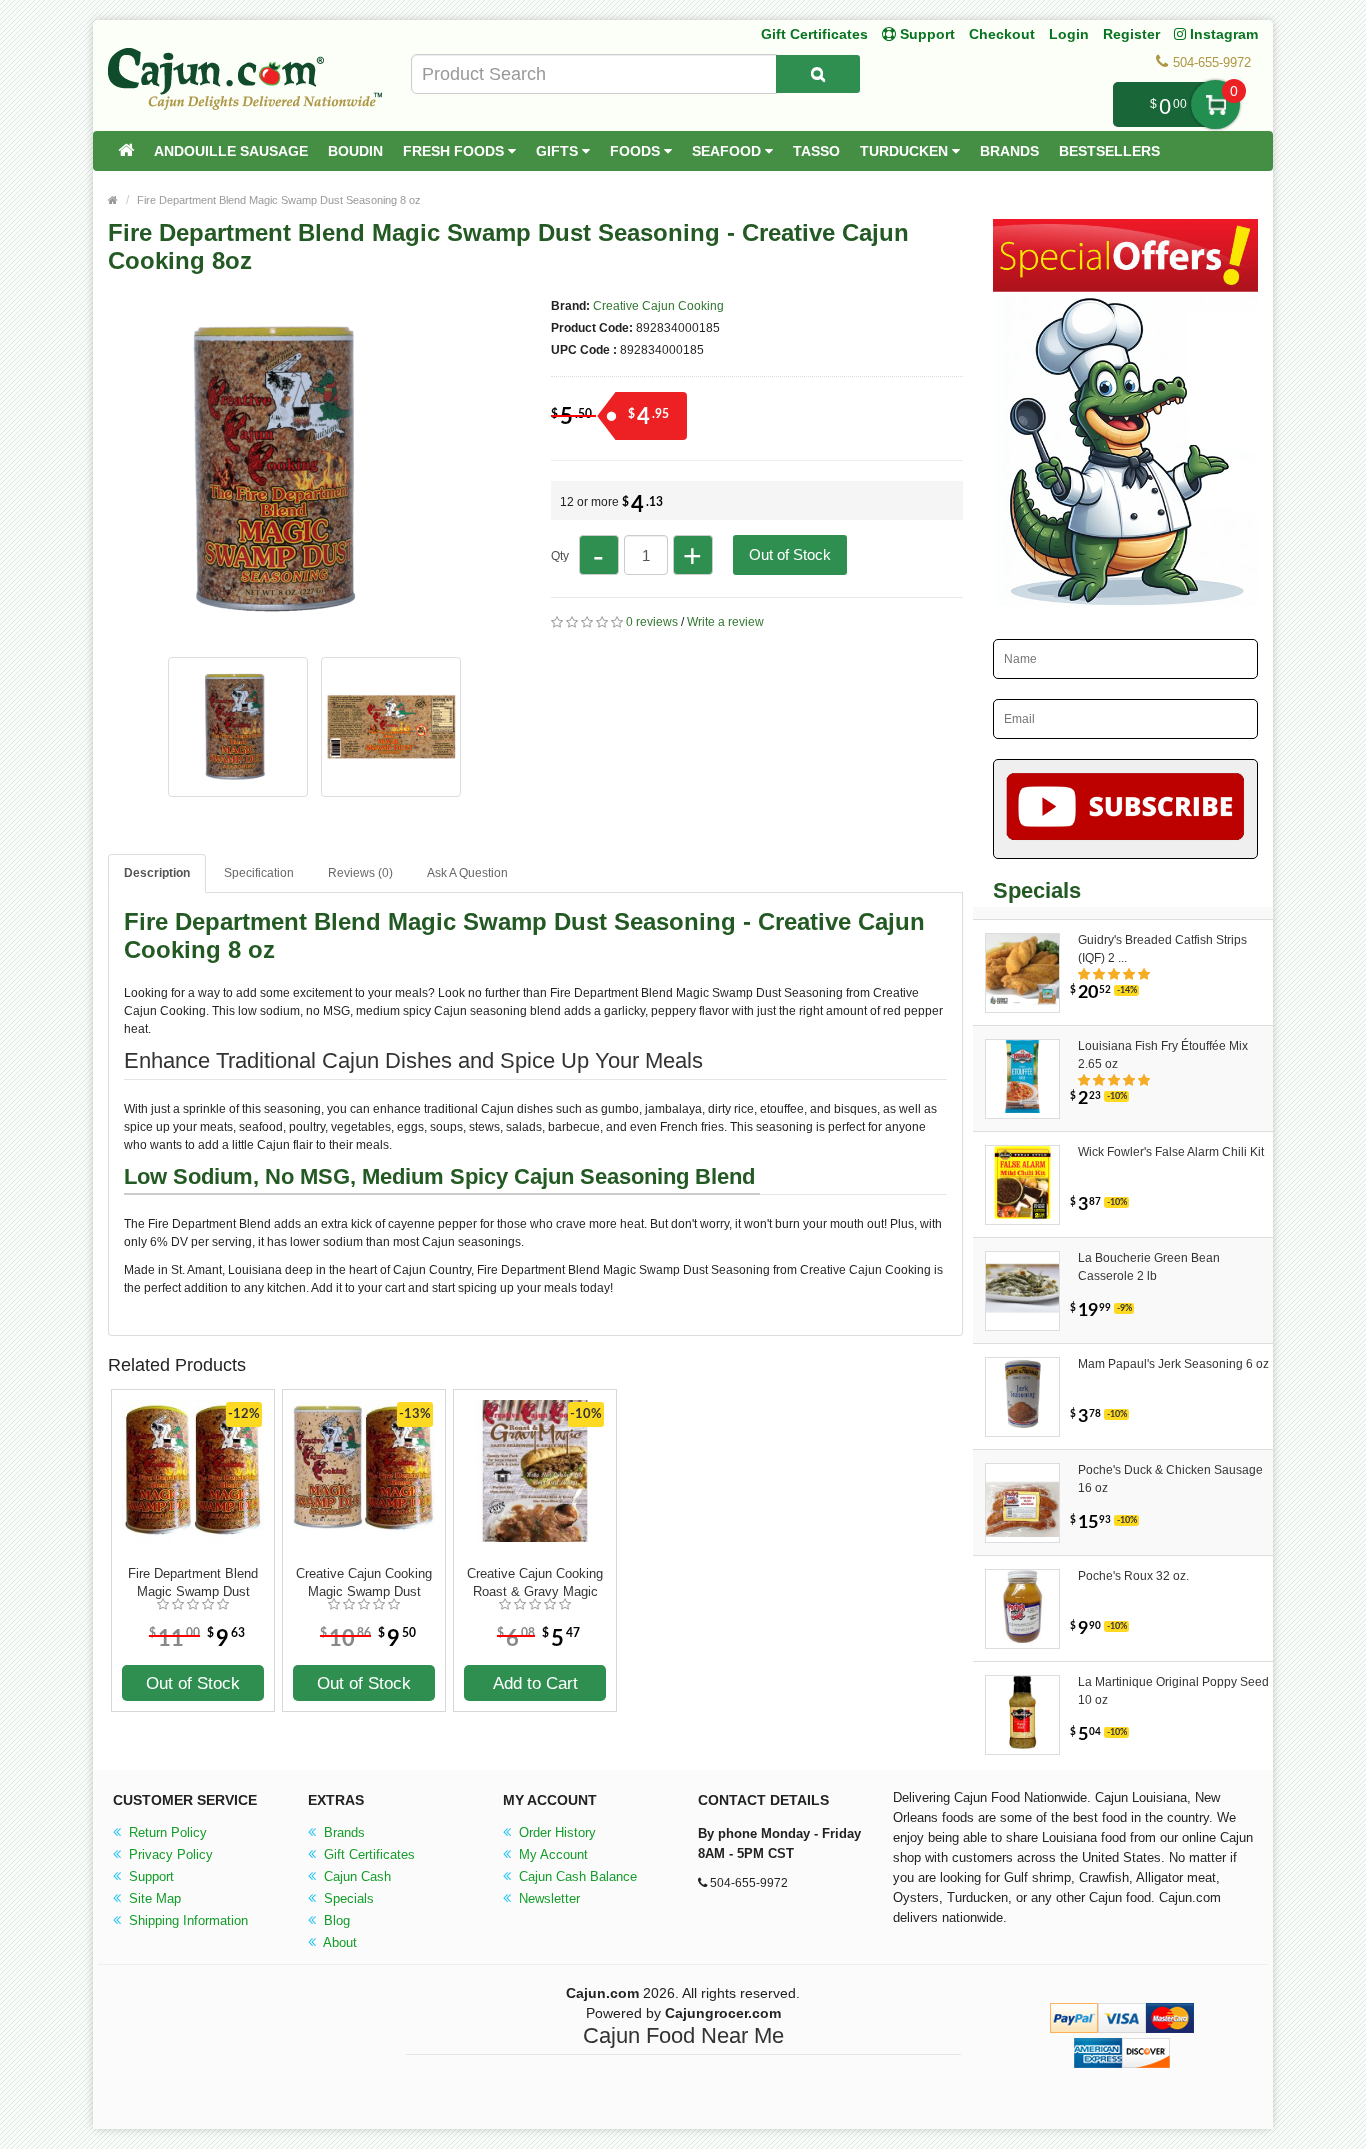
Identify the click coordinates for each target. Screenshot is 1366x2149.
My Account (551, 1854)
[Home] (126, 151)
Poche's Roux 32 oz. (1133, 1576)
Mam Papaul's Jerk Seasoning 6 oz (1173, 1364)
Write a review (725, 622)
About (338, 1942)
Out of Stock (790, 554)
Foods (637, 151)
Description (157, 873)
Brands (1009, 151)
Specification (259, 873)
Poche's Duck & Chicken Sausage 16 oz (1170, 1479)
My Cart (1215, 104)
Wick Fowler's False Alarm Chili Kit (1171, 1152)
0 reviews (652, 622)
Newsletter (547, 1898)
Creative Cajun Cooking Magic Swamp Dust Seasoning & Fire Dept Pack (364, 1583)
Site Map (153, 1898)
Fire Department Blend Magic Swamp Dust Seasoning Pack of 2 (193, 1583)
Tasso (816, 151)
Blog (335, 1920)
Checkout (1002, 34)
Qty (560, 556)
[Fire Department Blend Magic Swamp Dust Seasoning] (283, 636)
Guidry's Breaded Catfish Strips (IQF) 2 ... (1162, 949)
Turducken (906, 151)
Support (149, 1876)
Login (1069, 34)
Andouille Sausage (231, 151)
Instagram (1222, 34)
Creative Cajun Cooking (658, 306)
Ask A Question (467, 873)
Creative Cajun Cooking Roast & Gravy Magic (535, 1582)
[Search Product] (818, 74)
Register (1131, 34)
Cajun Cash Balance (576, 1876)
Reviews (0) (360, 873)
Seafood (728, 151)
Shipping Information (186, 1920)
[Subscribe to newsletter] (1125, 809)
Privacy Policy (169, 1854)
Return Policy (166, 1832)
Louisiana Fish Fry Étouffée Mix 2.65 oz (1163, 1055)
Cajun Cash (355, 1876)
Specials (347, 1898)
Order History (555, 1832)
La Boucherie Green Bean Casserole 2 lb (1149, 1267)
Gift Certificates (814, 34)
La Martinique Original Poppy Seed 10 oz (1173, 1691)
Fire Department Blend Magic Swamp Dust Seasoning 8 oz (279, 200)
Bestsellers (1109, 151)
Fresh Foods (455, 151)
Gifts (559, 151)
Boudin (355, 151)
